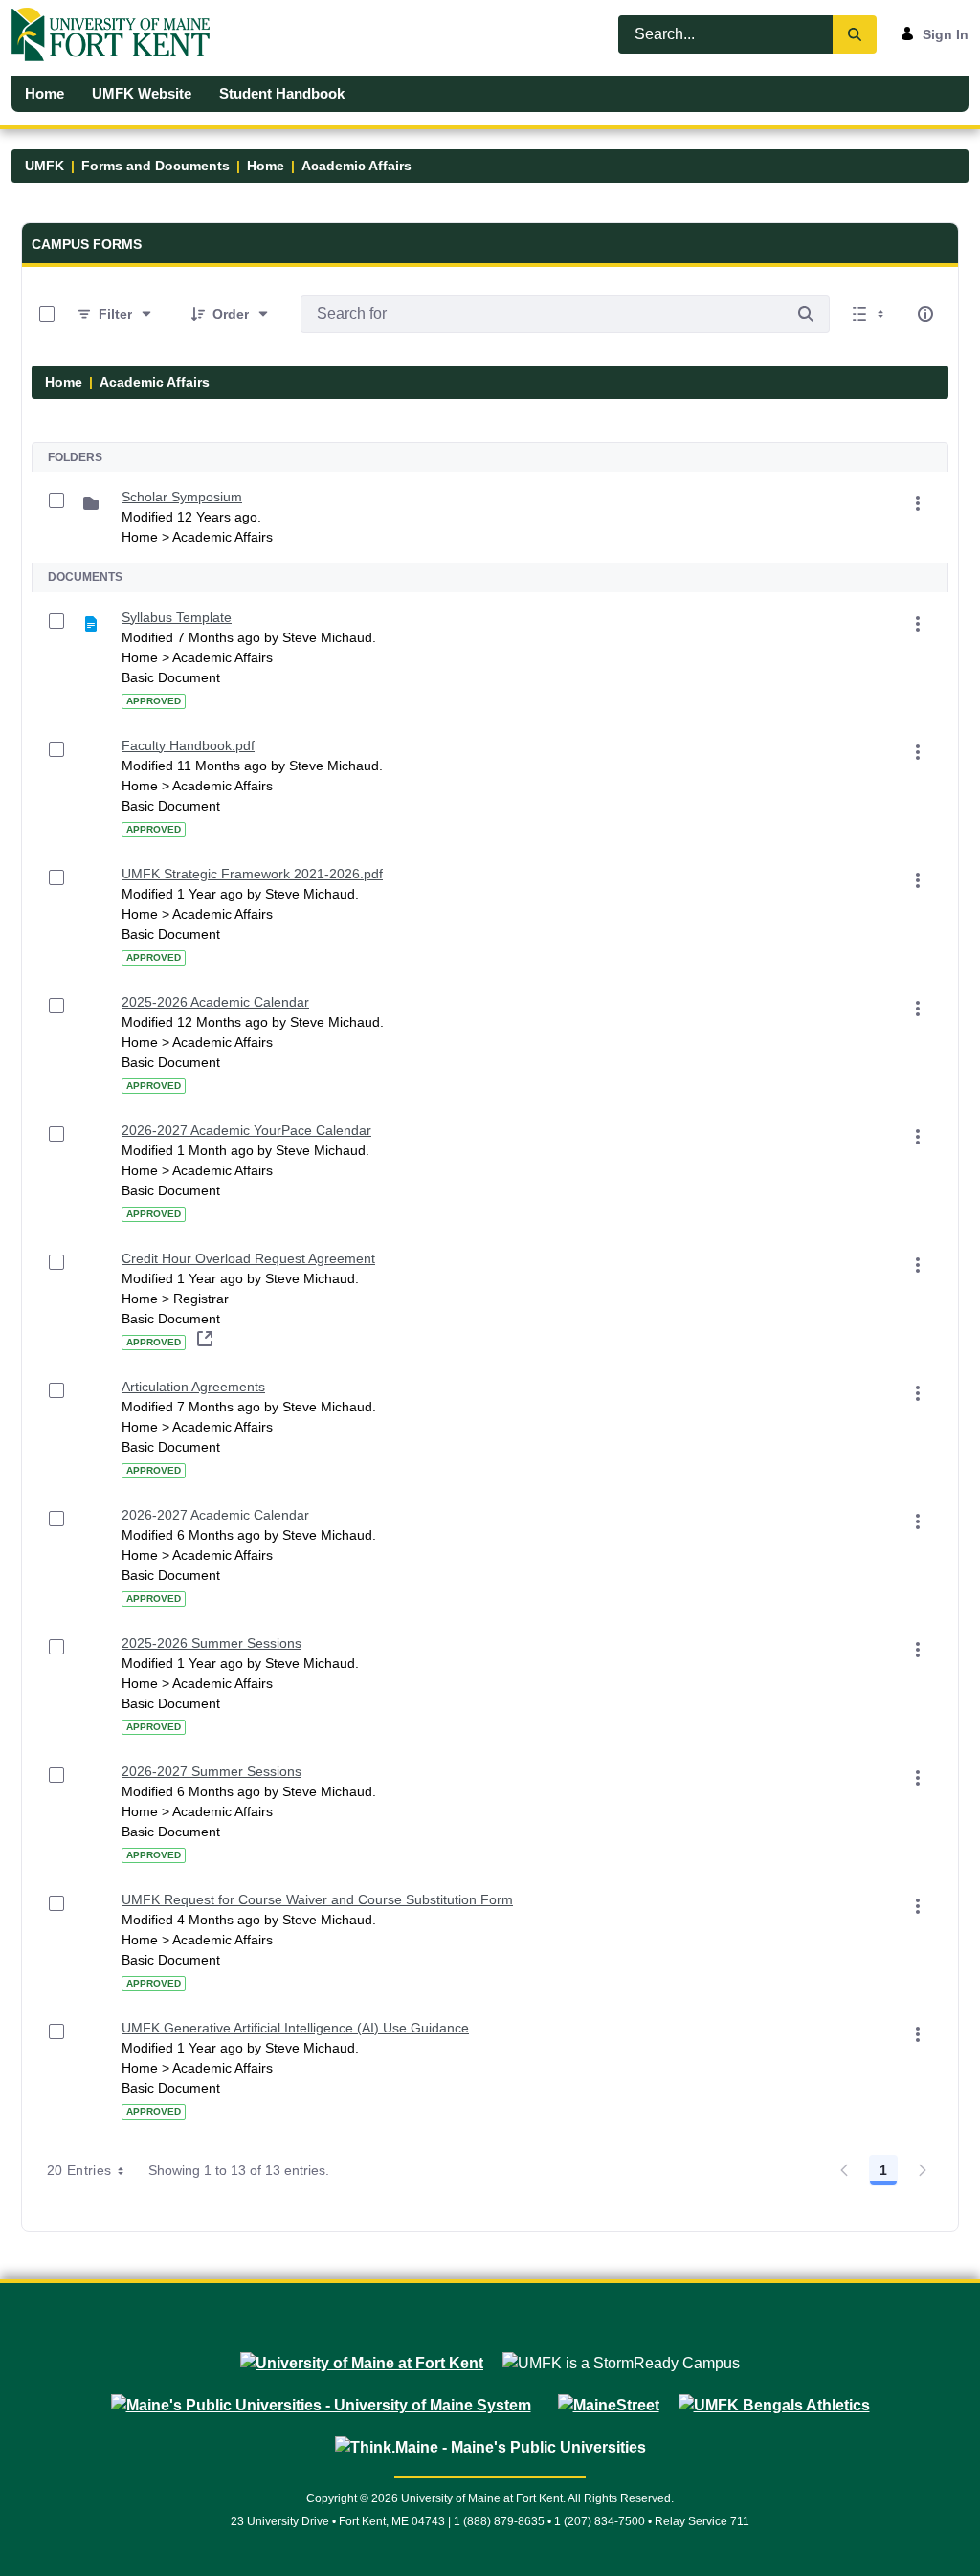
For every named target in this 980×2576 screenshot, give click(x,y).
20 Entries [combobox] (79, 2170)
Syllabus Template (177, 617)
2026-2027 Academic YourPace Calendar (246, 1130)
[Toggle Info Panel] (925, 314)
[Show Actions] (918, 503)
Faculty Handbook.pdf (188, 745)
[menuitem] (45, 94)
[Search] (855, 34)
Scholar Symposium (182, 497)
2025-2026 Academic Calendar (215, 1002)
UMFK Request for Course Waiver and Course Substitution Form (317, 1899)
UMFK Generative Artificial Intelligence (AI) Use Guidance (295, 2028)
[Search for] (806, 314)
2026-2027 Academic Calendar (215, 1515)
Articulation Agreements (193, 1387)
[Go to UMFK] (118, 34)
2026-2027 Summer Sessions (212, 1771)
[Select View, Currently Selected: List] (870, 314)
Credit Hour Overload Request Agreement (248, 1258)
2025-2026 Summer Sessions (212, 1643)
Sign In (946, 34)
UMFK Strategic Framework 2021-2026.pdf (252, 874)
